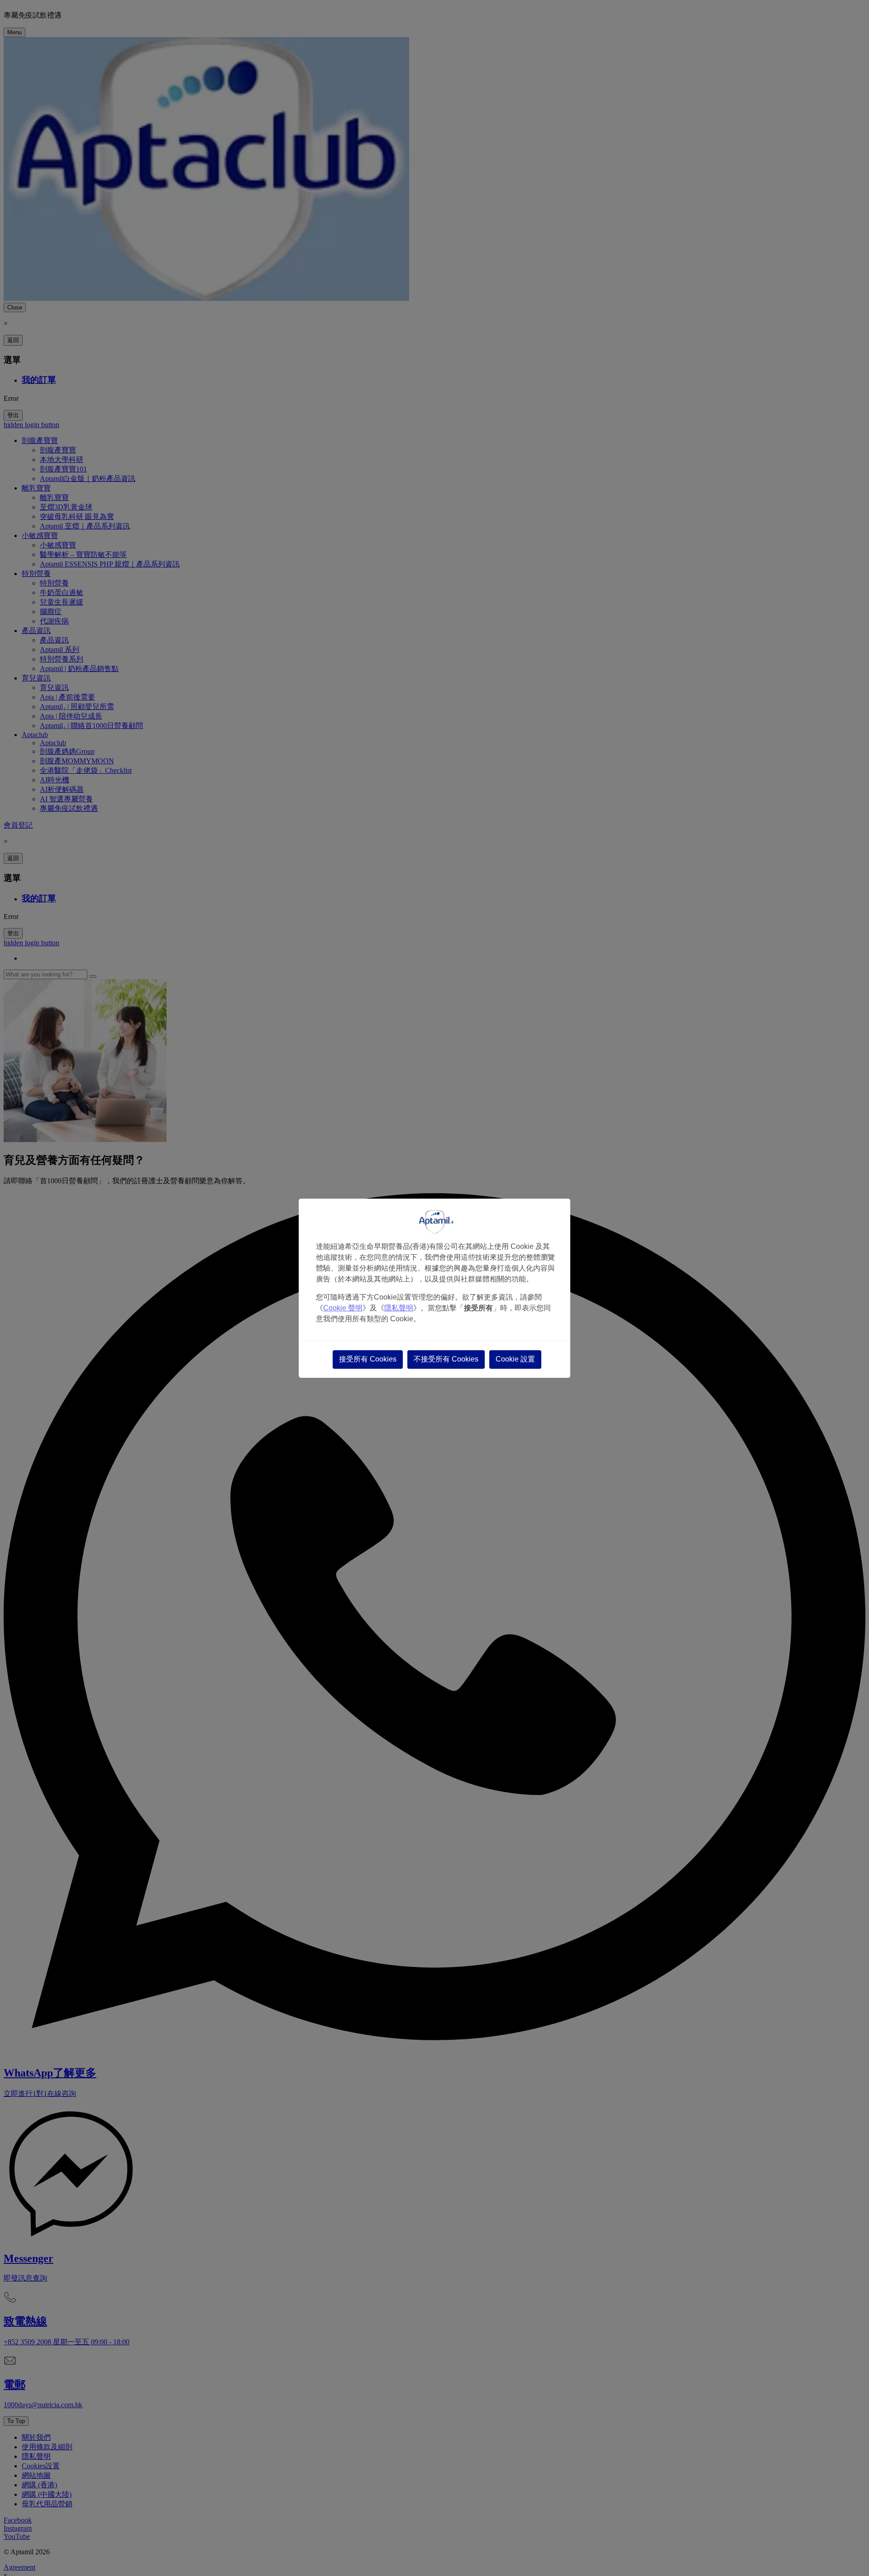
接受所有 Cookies (368, 1359)
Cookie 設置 (515, 1359)
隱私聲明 (399, 1308)
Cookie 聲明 (343, 1308)
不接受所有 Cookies (446, 1359)
